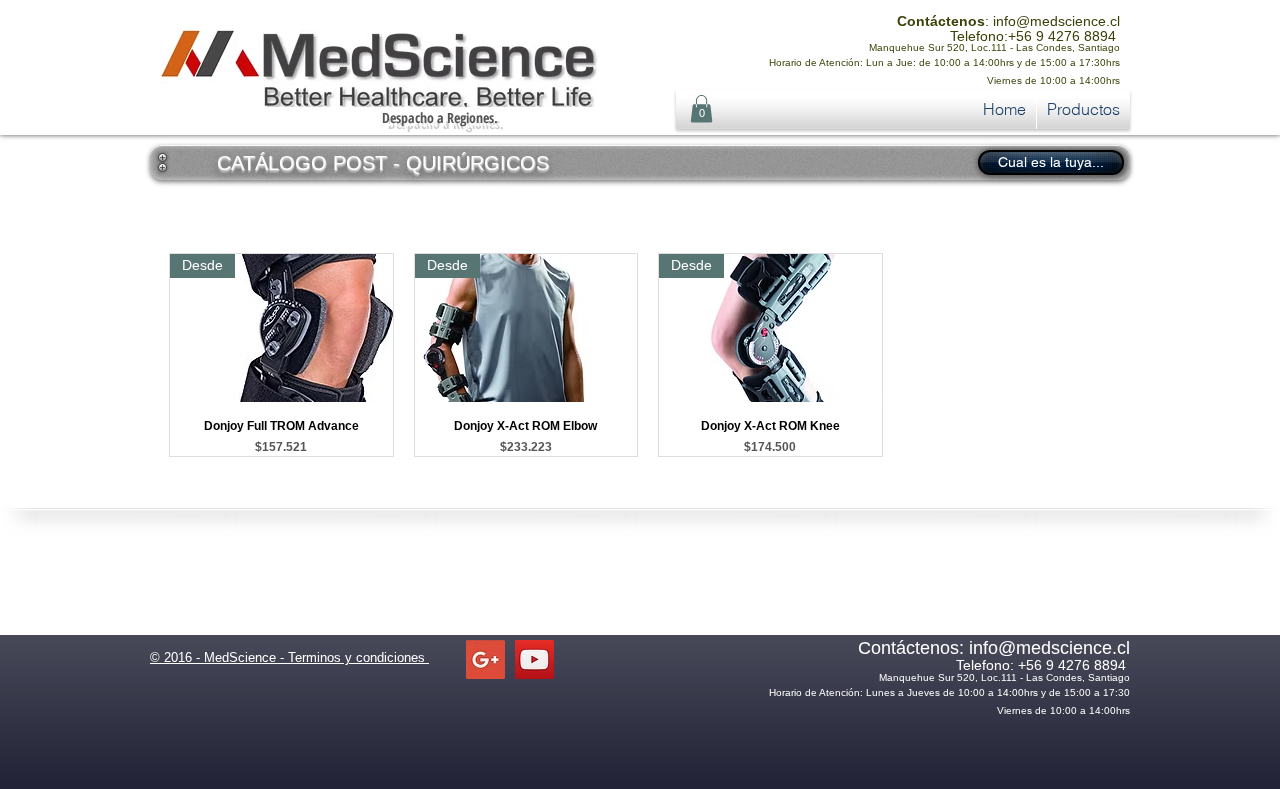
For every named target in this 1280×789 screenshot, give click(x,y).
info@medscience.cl (1056, 21)
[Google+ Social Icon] (485, 659)
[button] (701, 108)
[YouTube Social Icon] (534, 659)
